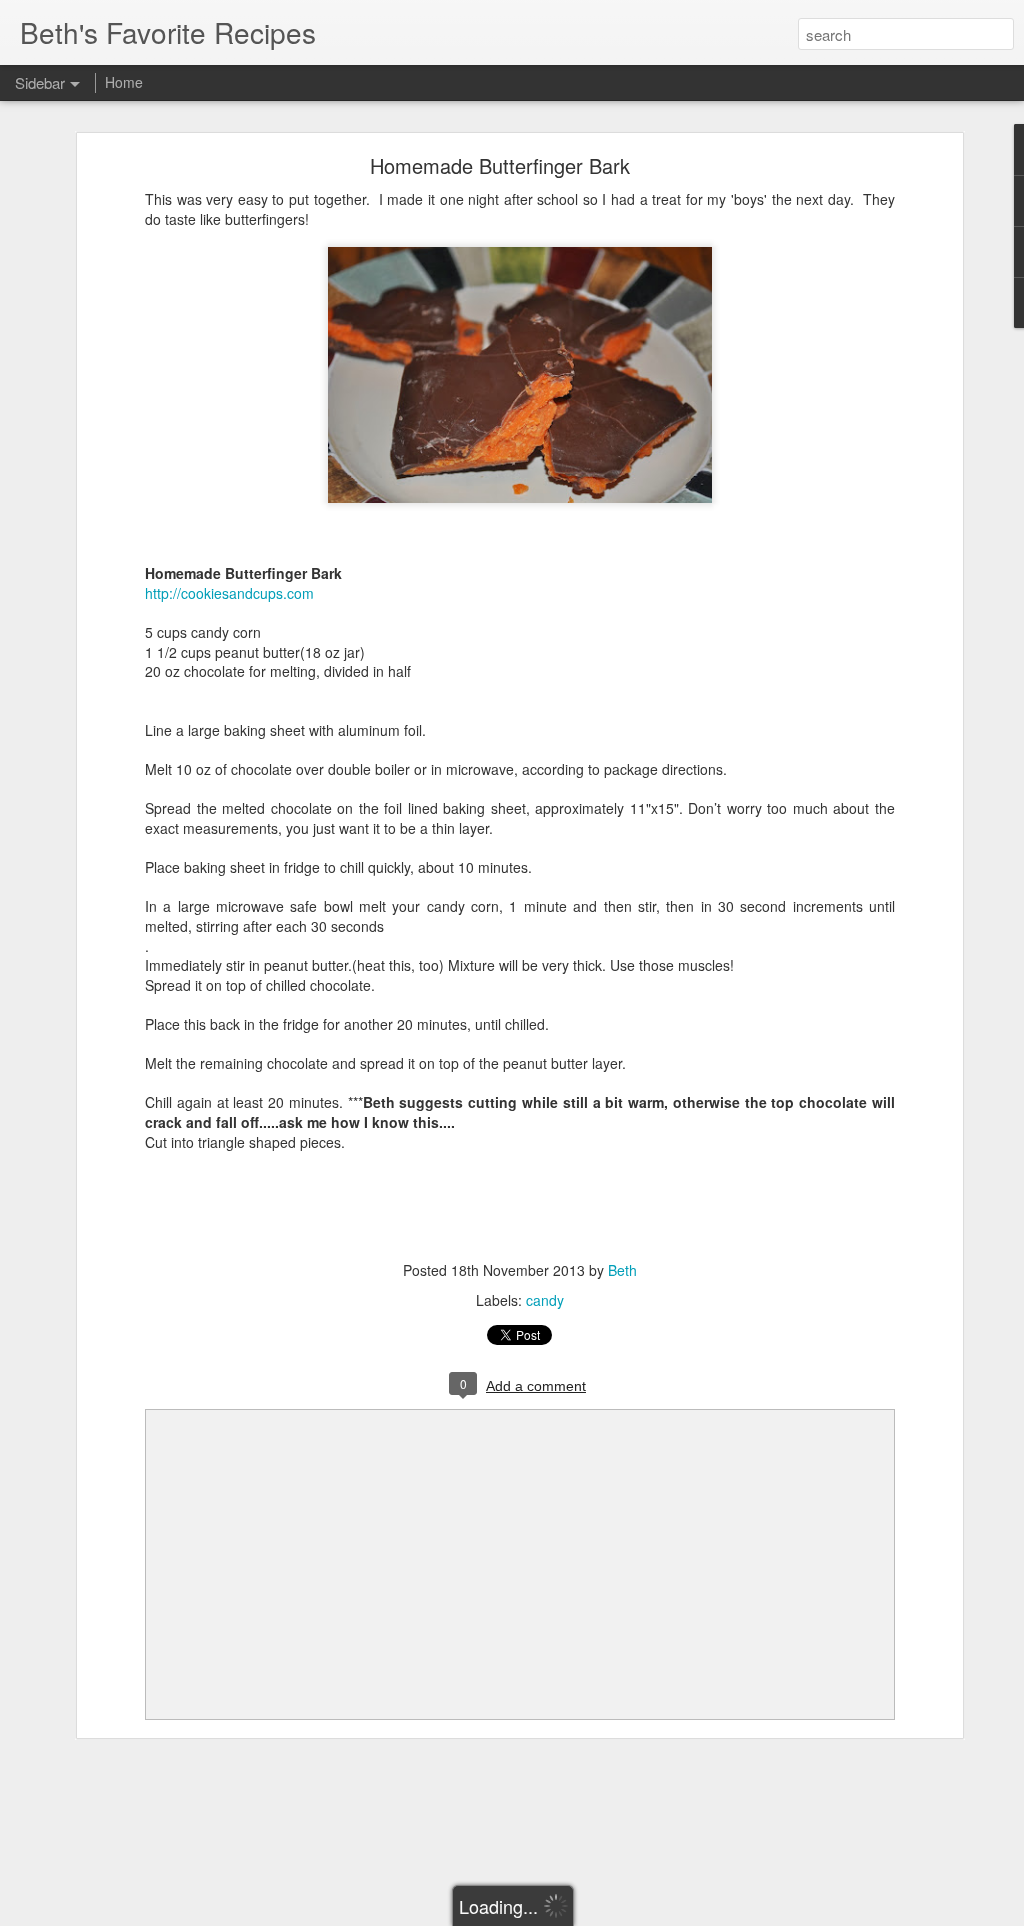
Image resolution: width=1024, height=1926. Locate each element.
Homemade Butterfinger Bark (500, 165)
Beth (622, 1270)
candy (545, 1300)
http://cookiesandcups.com (229, 593)
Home (124, 82)
